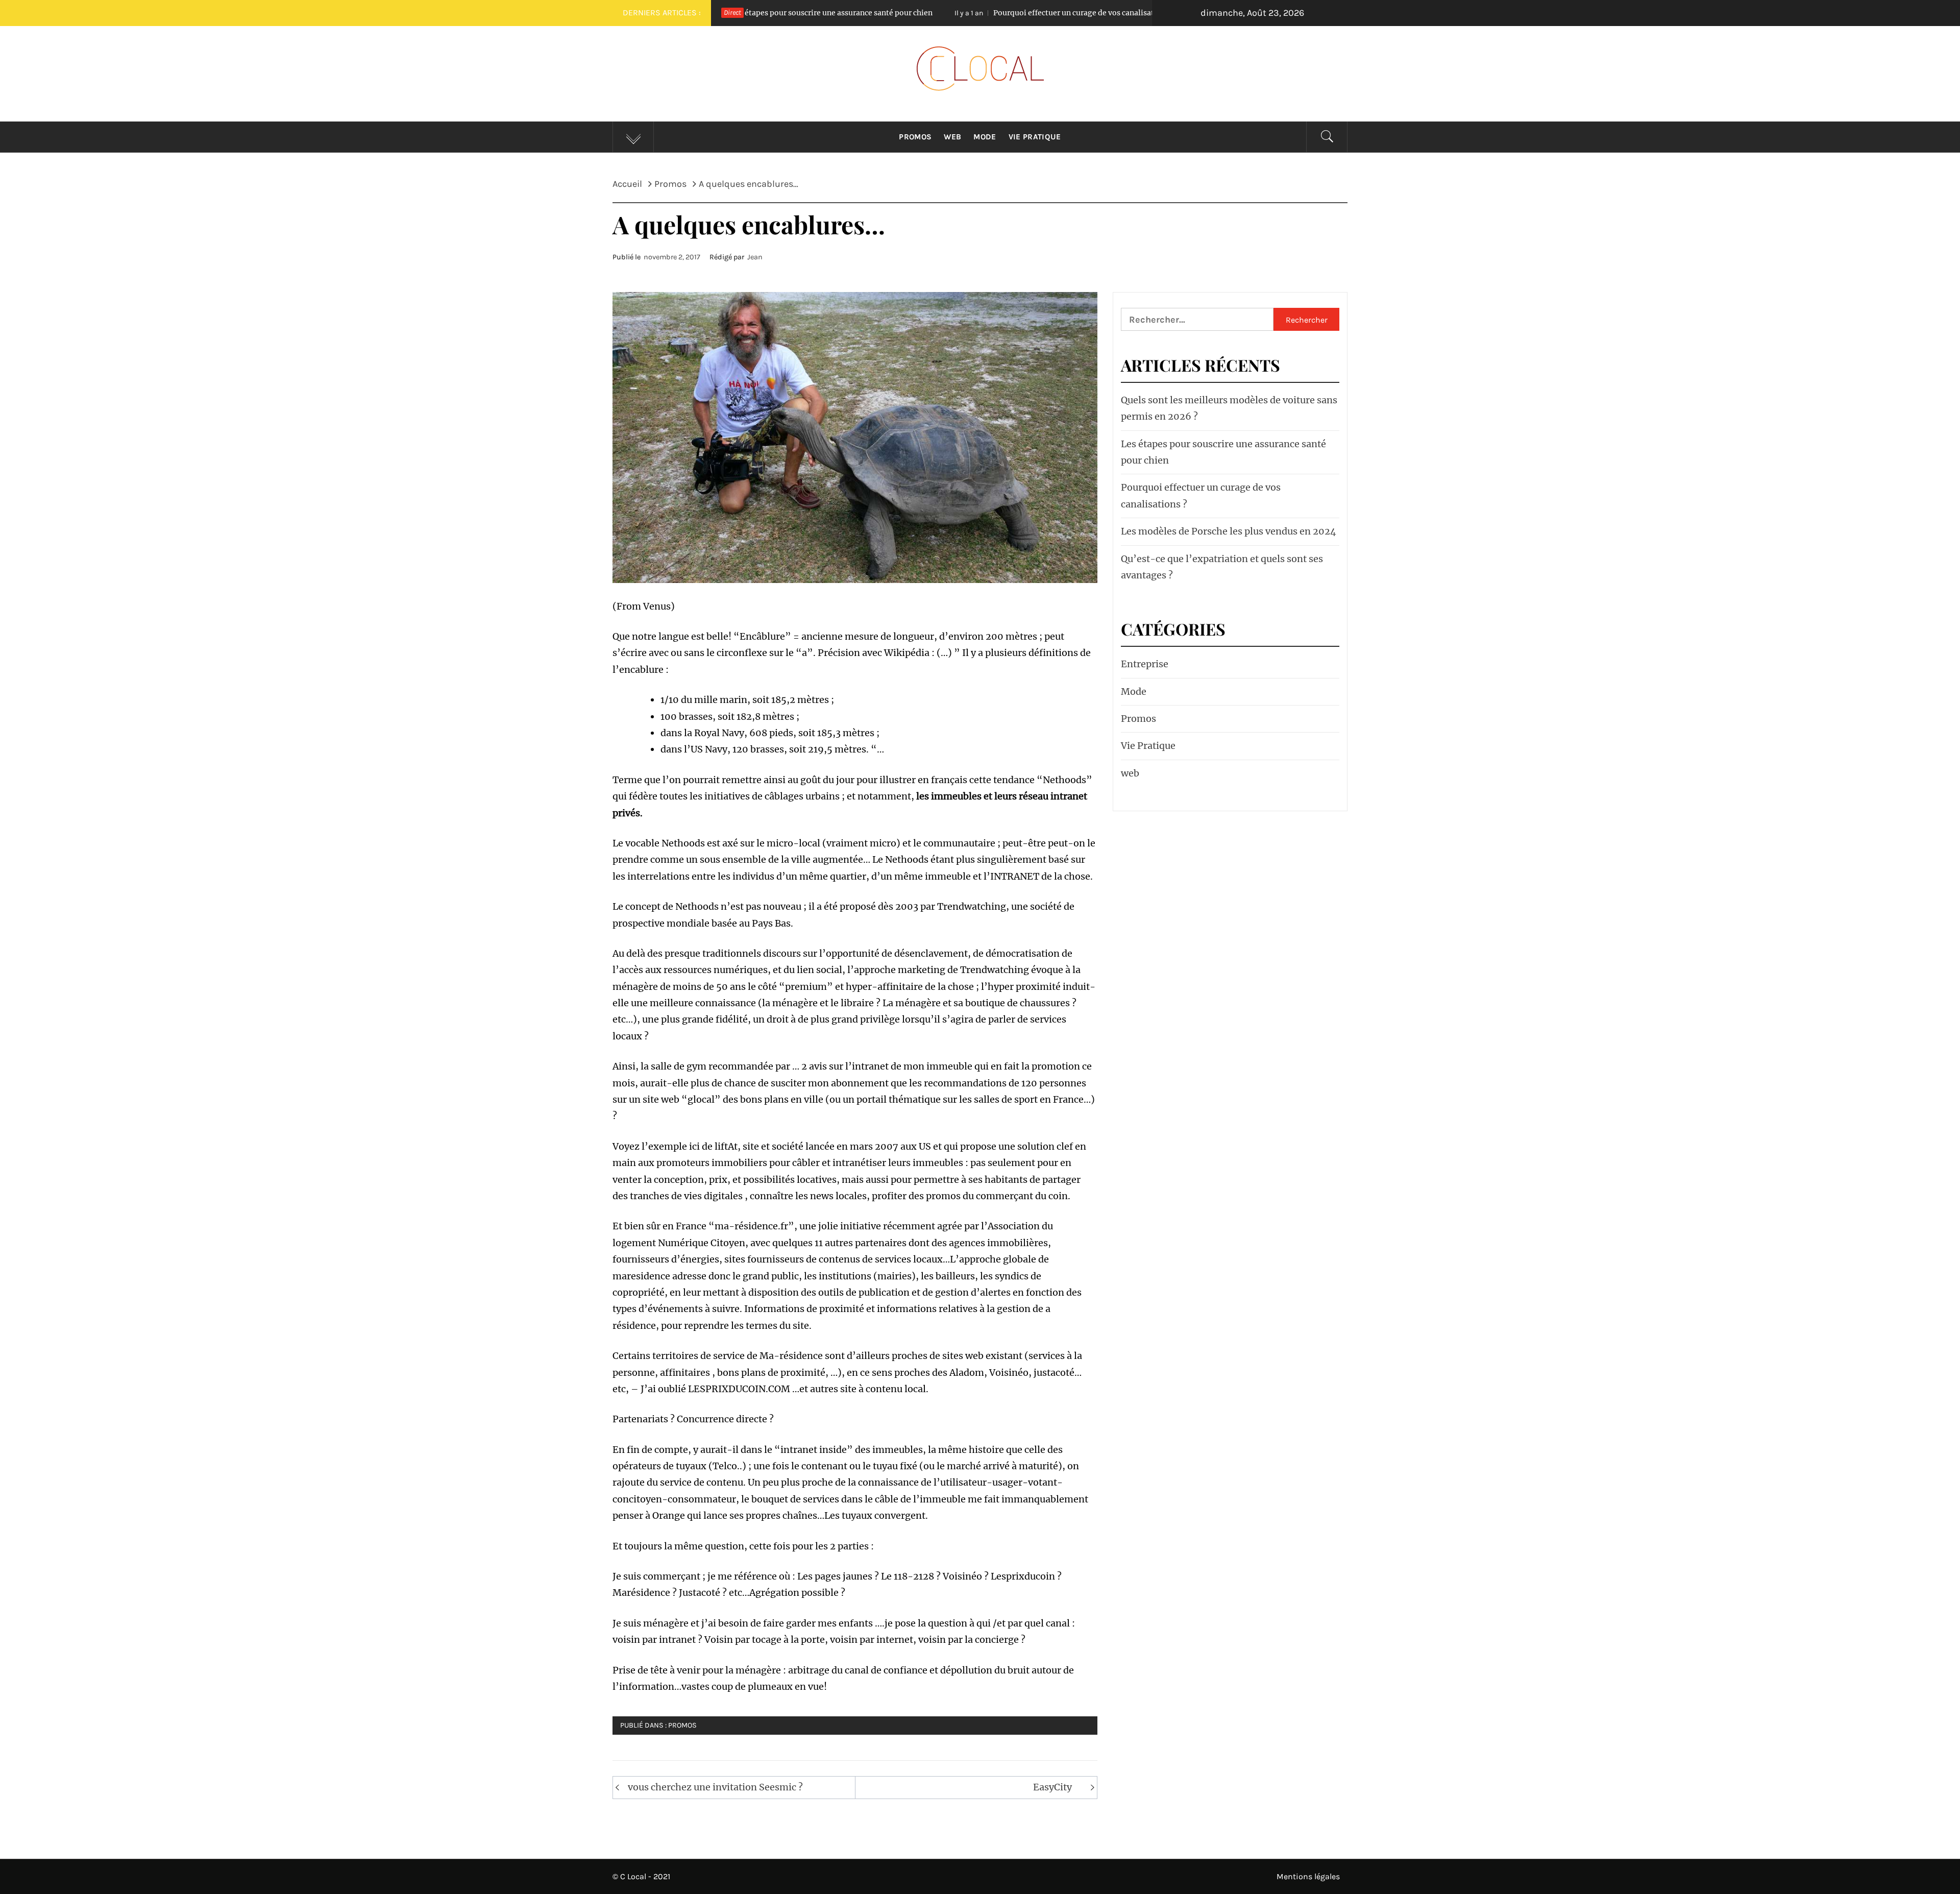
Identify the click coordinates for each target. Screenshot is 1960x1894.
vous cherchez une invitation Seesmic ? (715, 1787)
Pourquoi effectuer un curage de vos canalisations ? (927, 13)
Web (952, 137)
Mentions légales (1308, 1876)
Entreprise (1145, 664)
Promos (915, 137)
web (1130, 773)
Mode (985, 137)
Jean (755, 257)
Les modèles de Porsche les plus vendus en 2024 (1229, 531)
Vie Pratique (1035, 137)
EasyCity (1052, 1787)
